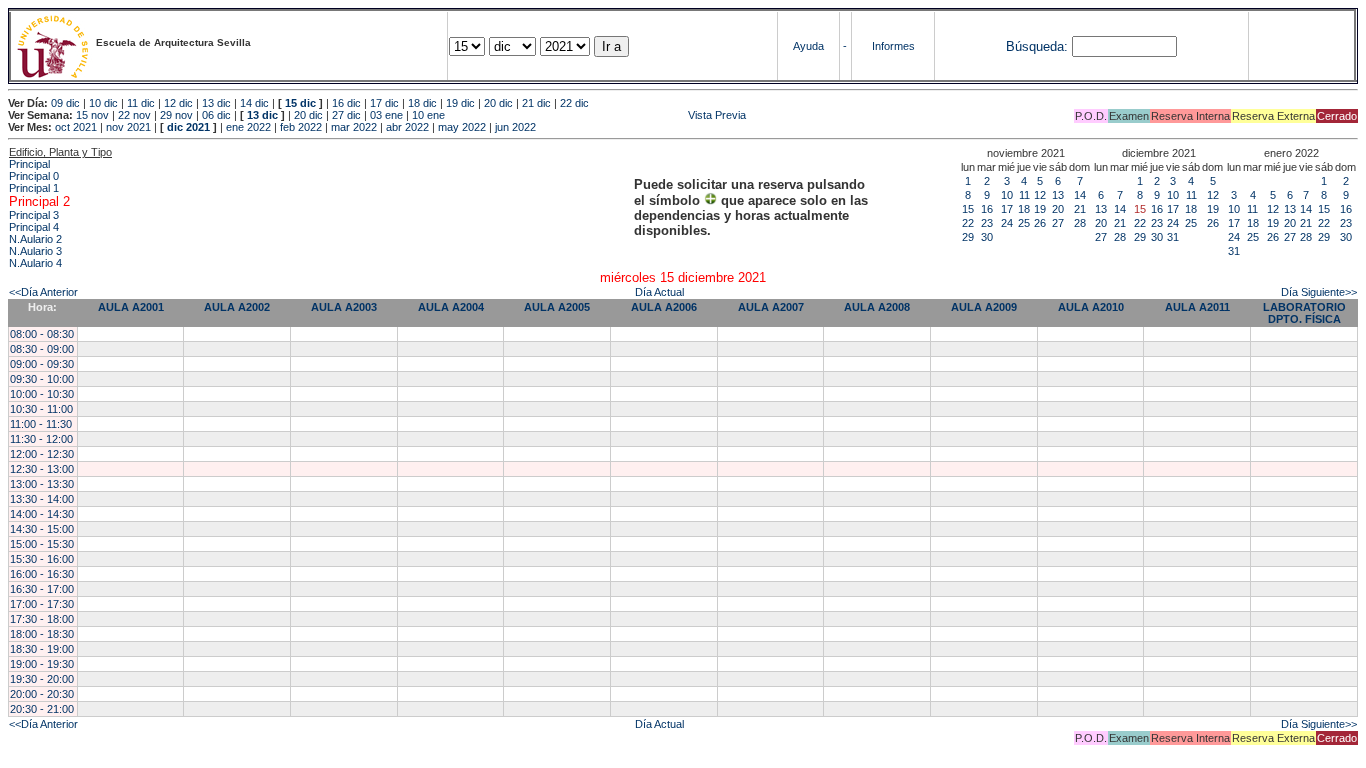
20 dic (498, 103)
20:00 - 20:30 (42, 694)
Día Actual (659, 292)
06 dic (216, 115)
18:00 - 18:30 (42, 634)
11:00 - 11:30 (41, 424)
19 (1040, 209)
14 (1080, 195)
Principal (29, 164)
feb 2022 (301, 127)
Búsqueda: (1037, 46)
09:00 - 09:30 (42, 364)
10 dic (103, 103)
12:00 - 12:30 (42, 454)
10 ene (428, 115)
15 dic (300, 103)
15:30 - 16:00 (42, 559)
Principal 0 (34, 176)
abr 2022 (407, 127)
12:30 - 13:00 (42, 469)
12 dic (178, 103)
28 (1080, 223)
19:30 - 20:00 (42, 679)
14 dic (254, 103)
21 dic (536, 103)
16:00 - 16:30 (42, 574)
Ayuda (808, 46)
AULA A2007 (771, 307)
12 (1040, 195)
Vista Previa (597, 115)
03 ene (386, 115)
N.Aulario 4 (35, 263)
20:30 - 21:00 (42, 709)
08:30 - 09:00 (42, 349)
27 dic (346, 115)
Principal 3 (34, 215)
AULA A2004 (451, 307)
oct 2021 (76, 127)
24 (1007, 223)
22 (968, 223)
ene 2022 (248, 127)
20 (1058, 209)
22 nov (134, 115)
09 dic (65, 103)
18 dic (422, 103)
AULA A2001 (131, 307)
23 (987, 223)
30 (987, 237)
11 (1024, 195)
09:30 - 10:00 (42, 379)
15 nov (92, 115)
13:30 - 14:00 (42, 499)
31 (1173, 237)
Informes (893, 46)
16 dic (346, 103)
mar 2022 (354, 127)
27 (1058, 223)
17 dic (384, 103)
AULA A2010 (1091, 307)
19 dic (460, 103)
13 (1058, 195)
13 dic (216, 103)
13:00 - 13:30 (42, 484)
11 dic (141, 103)
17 (1007, 209)
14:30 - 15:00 (42, 529)
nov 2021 (128, 127)
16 (987, 209)
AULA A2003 (344, 307)
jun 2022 (515, 127)
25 (1024, 223)
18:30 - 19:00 (42, 649)
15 (968, 209)
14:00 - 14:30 (42, 514)
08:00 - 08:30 (42, 334)
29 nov (176, 115)
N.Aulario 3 (35, 251)
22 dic (574, 103)
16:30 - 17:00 (42, 589)
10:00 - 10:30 (42, 394)
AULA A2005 (557, 307)
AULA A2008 (877, 307)
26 (1040, 223)
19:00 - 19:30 (42, 664)
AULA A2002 (237, 307)
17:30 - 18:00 (42, 619)
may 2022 (462, 127)
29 (968, 237)
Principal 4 (34, 227)
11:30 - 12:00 (41, 439)
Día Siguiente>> (1319, 292)
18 (1024, 209)
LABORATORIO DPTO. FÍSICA (1304, 313)
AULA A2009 (984, 307)
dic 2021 (188, 127)
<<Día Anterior (43, 292)
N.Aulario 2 (35, 239)
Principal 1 (34, 188)
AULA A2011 (1197, 307)
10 (1007, 195)
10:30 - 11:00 (41, 409)
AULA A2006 (664, 307)
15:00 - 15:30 (42, 544)
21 (1080, 209)
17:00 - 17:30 (42, 604)
